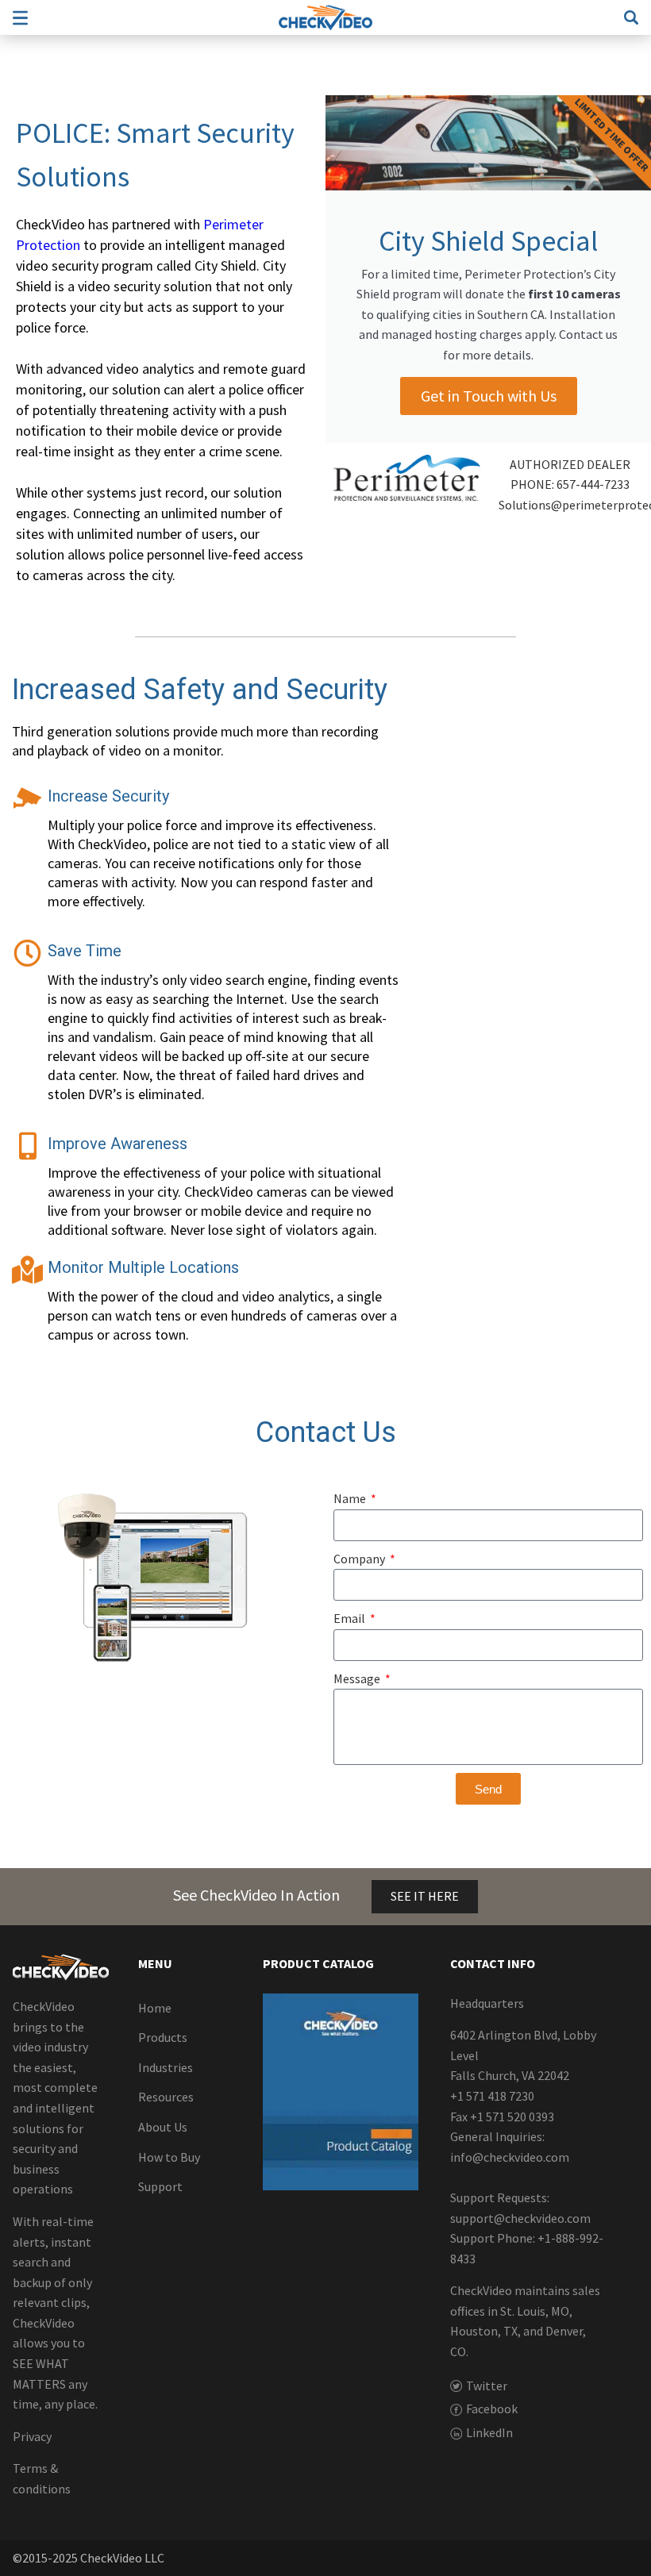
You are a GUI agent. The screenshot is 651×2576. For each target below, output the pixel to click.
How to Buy (169, 2157)
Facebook (492, 2409)
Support (160, 2186)
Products (163, 2037)
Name (351, 1498)
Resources (166, 2097)
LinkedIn (489, 2432)
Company (360, 1559)
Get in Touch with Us (489, 396)
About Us (163, 2127)
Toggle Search (631, 17)
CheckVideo (325, 17)
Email (351, 1618)
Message (358, 1678)
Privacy (32, 2436)
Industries (166, 2067)
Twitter (487, 2386)
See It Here (425, 1896)
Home (155, 2008)
